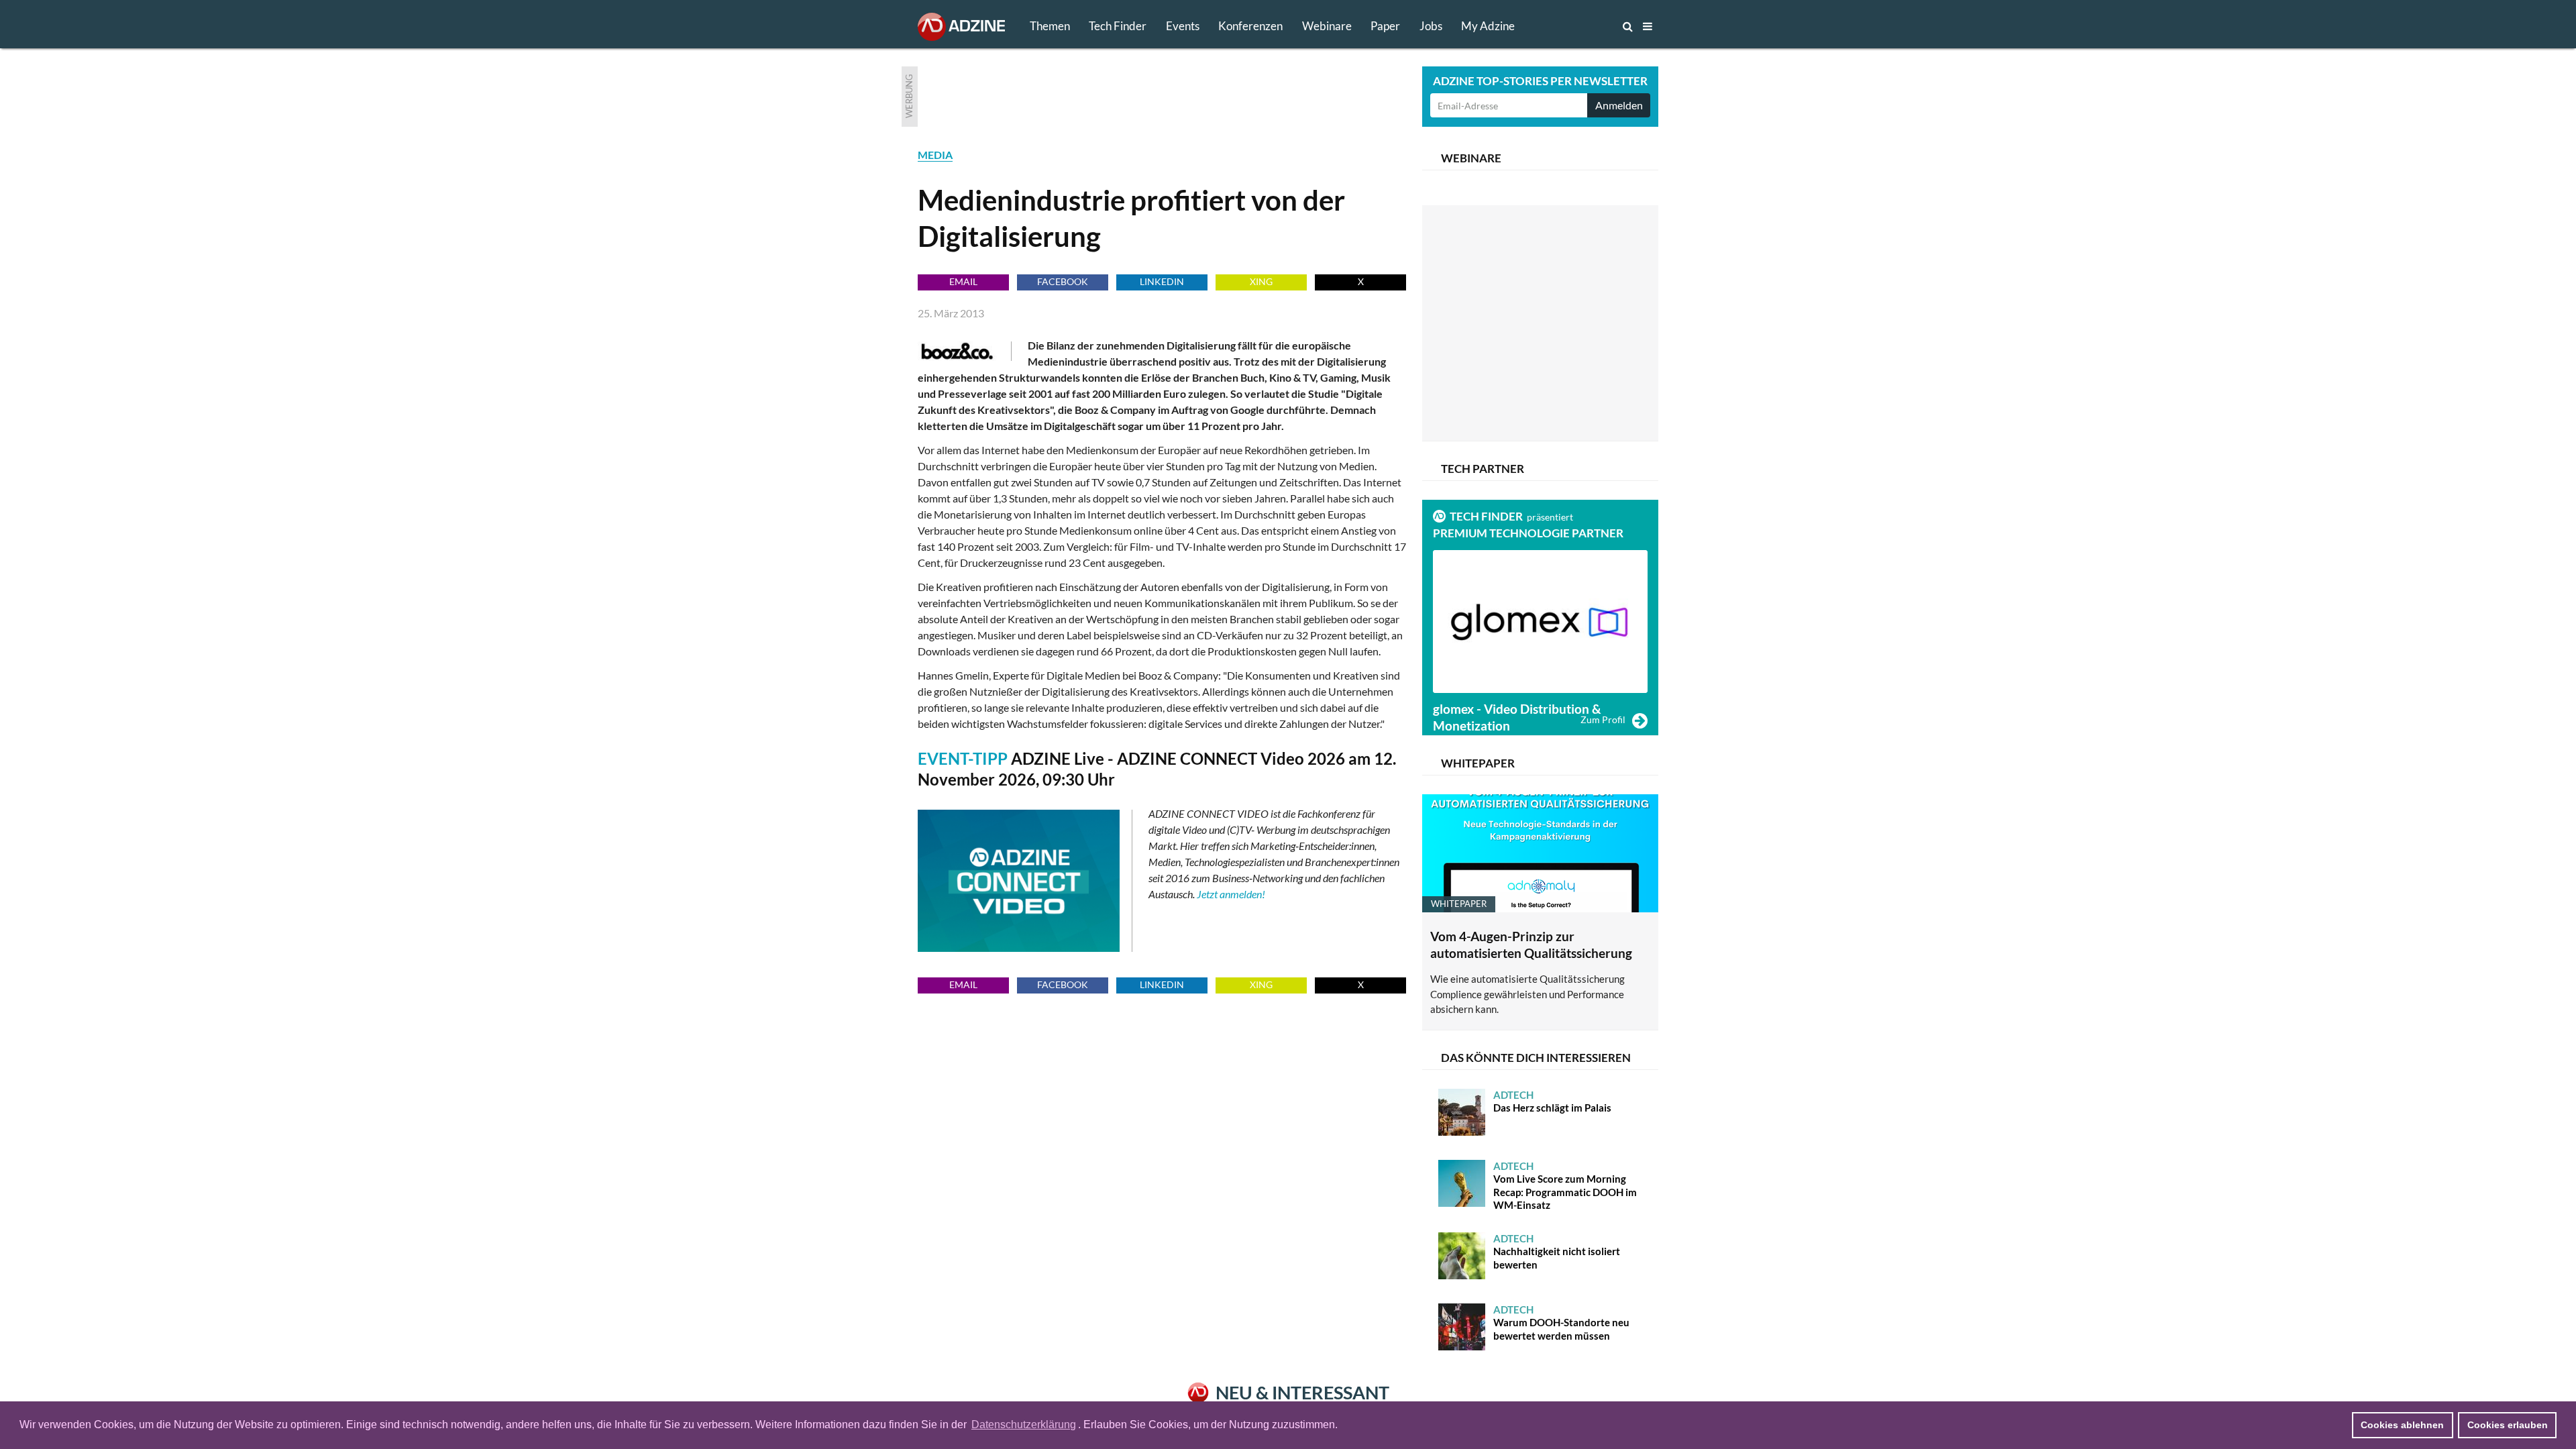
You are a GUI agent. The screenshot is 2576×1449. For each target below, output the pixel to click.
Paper (1385, 26)
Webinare (1327, 26)
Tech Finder (1118, 26)
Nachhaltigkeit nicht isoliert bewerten (1557, 1251)
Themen (1050, 26)
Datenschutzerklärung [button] (1024, 1425)
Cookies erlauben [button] (2508, 1425)
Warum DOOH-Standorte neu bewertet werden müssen (1561, 1323)
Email (963, 281)
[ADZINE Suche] (1583, 26)
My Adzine (1488, 26)
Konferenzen (1250, 26)
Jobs (1431, 26)
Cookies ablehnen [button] (2402, 1425)
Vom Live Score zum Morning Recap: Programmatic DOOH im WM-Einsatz (1565, 1186)
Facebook (1063, 281)
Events (1183, 26)
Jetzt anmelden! (1231, 894)
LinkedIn (1162, 281)
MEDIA (935, 155)
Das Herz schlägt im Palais (1552, 1102)
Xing (1261, 281)
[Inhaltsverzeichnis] (1648, 26)
